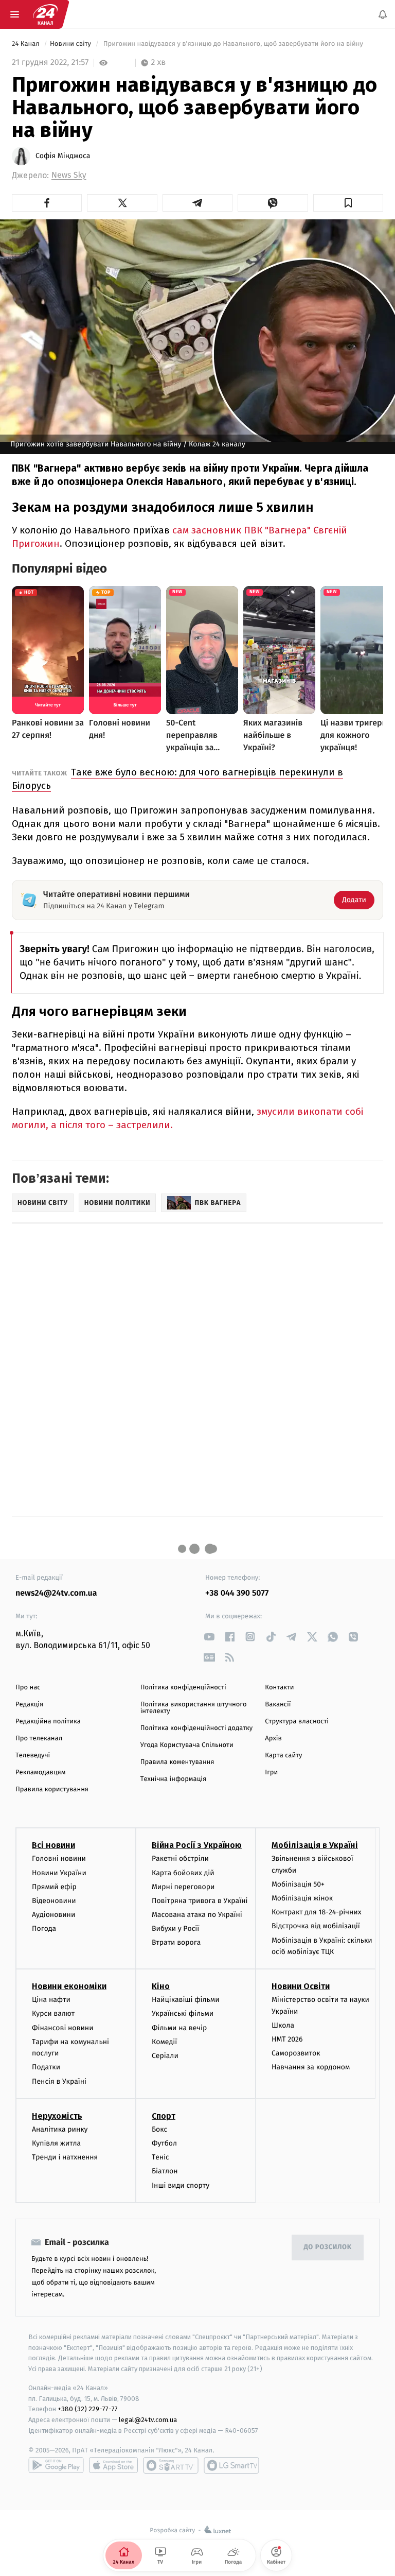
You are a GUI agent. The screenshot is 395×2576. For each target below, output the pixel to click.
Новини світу (71, 44)
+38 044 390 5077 (237, 1593)
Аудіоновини (53, 1915)
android (56, 2465)
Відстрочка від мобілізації (316, 1926)
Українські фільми (183, 2014)
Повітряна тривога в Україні (200, 1901)
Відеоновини (54, 1901)
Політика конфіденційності (183, 1688)
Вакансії (278, 1705)
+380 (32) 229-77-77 (88, 2409)
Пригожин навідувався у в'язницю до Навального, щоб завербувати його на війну (233, 44)
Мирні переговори (183, 1887)
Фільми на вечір (179, 2028)
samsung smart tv (231, 2465)
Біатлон (165, 2172)
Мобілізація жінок (302, 1899)
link (209, 1637)
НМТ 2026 (287, 2039)
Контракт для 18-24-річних (316, 1913)
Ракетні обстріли (180, 1859)
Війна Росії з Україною (197, 1846)
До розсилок (328, 2248)
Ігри (271, 1773)
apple (113, 2465)
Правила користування (52, 1790)
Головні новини (59, 1859)
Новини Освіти (301, 1987)
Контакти (279, 1688)
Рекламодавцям (40, 1773)
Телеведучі (33, 1756)
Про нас (28, 1688)
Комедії (164, 2042)
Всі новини (53, 1846)
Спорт (164, 2116)
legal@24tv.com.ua (148, 2420)
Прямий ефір (54, 1887)
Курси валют (53, 2014)
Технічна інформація (173, 1779)
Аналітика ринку (60, 2129)
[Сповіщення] (383, 14)
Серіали (165, 2056)
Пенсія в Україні (59, 2081)
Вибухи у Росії (175, 1929)
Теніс (160, 2158)
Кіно (161, 1987)
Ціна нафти (51, 2000)
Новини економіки (69, 1987)
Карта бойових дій (183, 1873)
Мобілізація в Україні (315, 1846)
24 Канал (26, 44)
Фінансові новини (63, 2028)
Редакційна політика (48, 1722)
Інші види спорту (181, 2185)
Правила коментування (177, 1762)
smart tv (171, 2465)
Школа (283, 2025)
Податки (46, 2068)
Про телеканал (39, 1739)
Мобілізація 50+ (298, 1884)
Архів (273, 1739)
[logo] (45, 14)
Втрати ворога (176, 1943)
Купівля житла (56, 2143)
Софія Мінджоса (63, 156)
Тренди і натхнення (65, 2158)
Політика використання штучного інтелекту (194, 1708)
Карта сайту (283, 1756)
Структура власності (297, 1722)
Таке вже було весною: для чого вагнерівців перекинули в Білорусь (177, 779)
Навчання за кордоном (311, 2068)
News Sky (69, 175)
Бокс (159, 2129)
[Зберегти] (348, 203)
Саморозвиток (296, 2054)
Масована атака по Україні (197, 1915)
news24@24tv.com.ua (56, 1593)
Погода (44, 1929)
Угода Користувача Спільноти (187, 1745)
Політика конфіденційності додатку (197, 1728)
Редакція (29, 1705)
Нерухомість (57, 2116)
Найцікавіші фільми (186, 2000)
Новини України (59, 1873)
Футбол (164, 2143)
